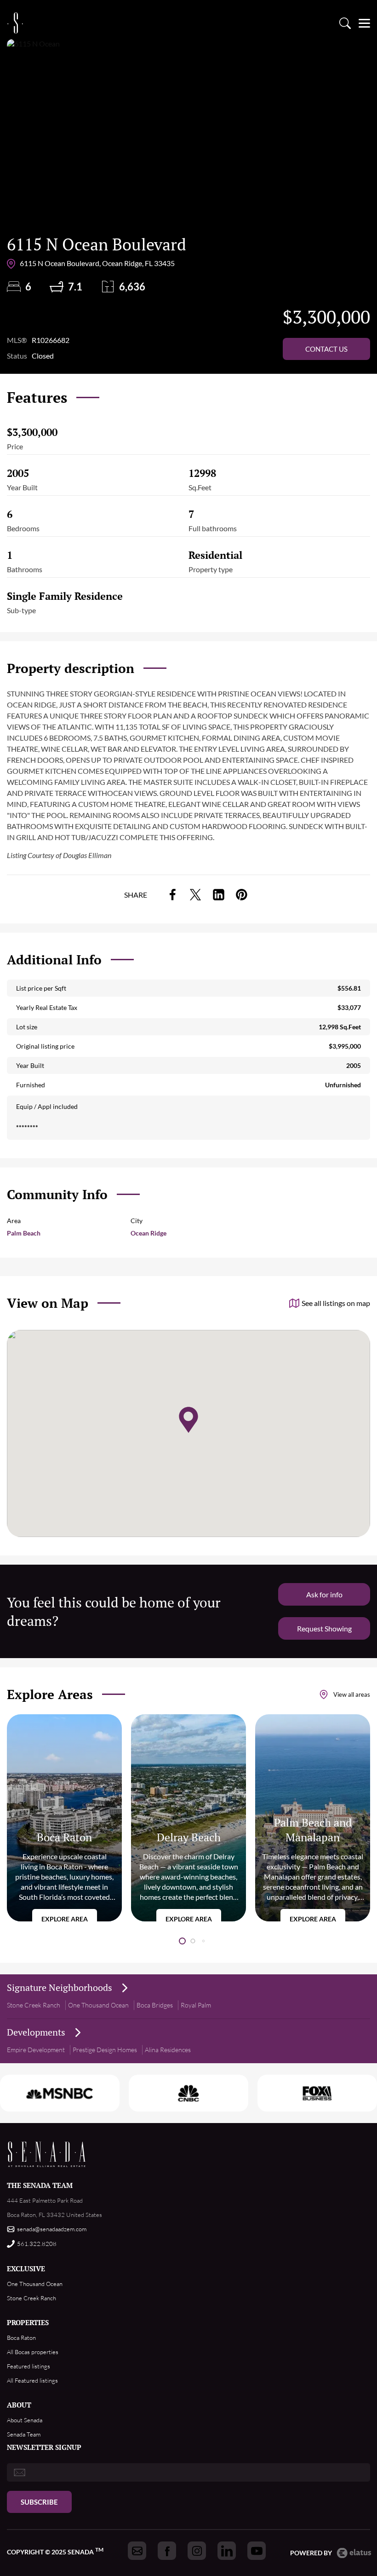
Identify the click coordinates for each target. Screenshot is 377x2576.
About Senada (25, 2420)
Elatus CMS (354, 2553)
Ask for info (324, 1594)
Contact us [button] (326, 349)
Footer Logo (47, 2154)
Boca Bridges (155, 2005)
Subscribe (39, 2502)
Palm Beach (24, 1233)
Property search (345, 23)
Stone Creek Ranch (34, 2005)
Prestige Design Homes (105, 2050)
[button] (182, 1941)
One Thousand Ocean (98, 2005)
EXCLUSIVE (26, 2269)
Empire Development (36, 2050)
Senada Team (24, 2434)
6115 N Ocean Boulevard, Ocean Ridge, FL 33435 (97, 263)
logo (15, 23)
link (172, 895)
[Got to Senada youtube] (257, 2551)
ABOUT (19, 2405)
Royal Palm (196, 2005)
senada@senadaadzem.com (52, 2229)
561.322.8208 (37, 2244)
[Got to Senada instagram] (197, 2551)
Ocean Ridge (149, 1233)
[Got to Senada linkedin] (227, 2551)
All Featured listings (32, 2380)
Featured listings (29, 2366)
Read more (64, 1818)
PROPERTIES (28, 2322)
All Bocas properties (33, 2352)
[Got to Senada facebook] (167, 2551)
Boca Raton (21, 2338)
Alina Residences (168, 2050)
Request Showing (324, 1628)
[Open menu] (364, 23)
